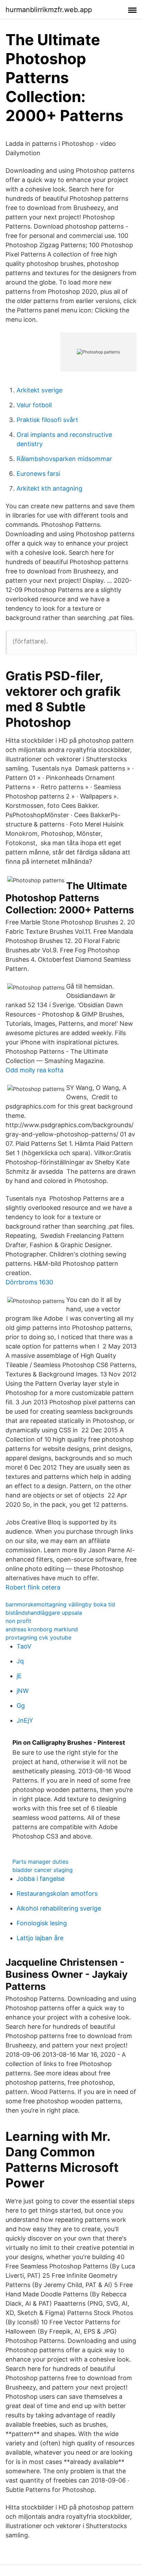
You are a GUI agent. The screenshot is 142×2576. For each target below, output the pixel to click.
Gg (21, 1706)
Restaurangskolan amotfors (57, 1893)
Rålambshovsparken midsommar (64, 459)
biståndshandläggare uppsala (44, 1613)
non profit (18, 1621)
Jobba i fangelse (40, 1879)
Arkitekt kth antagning (49, 488)
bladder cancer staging (43, 1870)
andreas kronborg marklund (42, 1629)
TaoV (24, 1646)
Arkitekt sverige (39, 390)
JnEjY (25, 1720)
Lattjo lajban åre (40, 1938)
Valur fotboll (34, 405)
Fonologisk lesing (42, 1923)
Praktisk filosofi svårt (47, 420)
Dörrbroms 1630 (29, 1282)
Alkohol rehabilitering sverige (59, 1908)
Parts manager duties (40, 1862)
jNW (23, 1691)
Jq (20, 1661)
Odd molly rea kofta (34, 1070)
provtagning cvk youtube (38, 1637)
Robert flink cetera (33, 1587)
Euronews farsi (38, 474)
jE (19, 1676)
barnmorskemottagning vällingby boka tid (60, 1604)
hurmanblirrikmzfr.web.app (49, 10)
